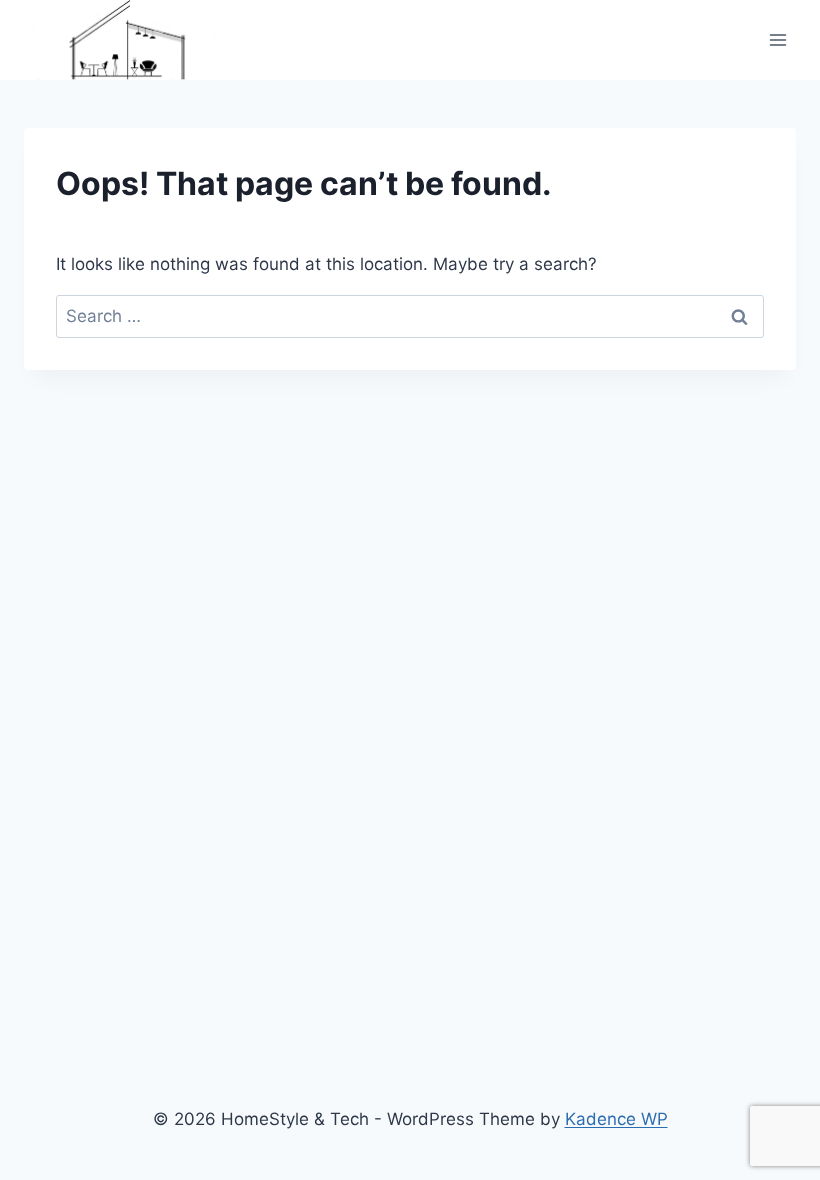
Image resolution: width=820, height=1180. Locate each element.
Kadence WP (616, 1119)
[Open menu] (777, 39)
